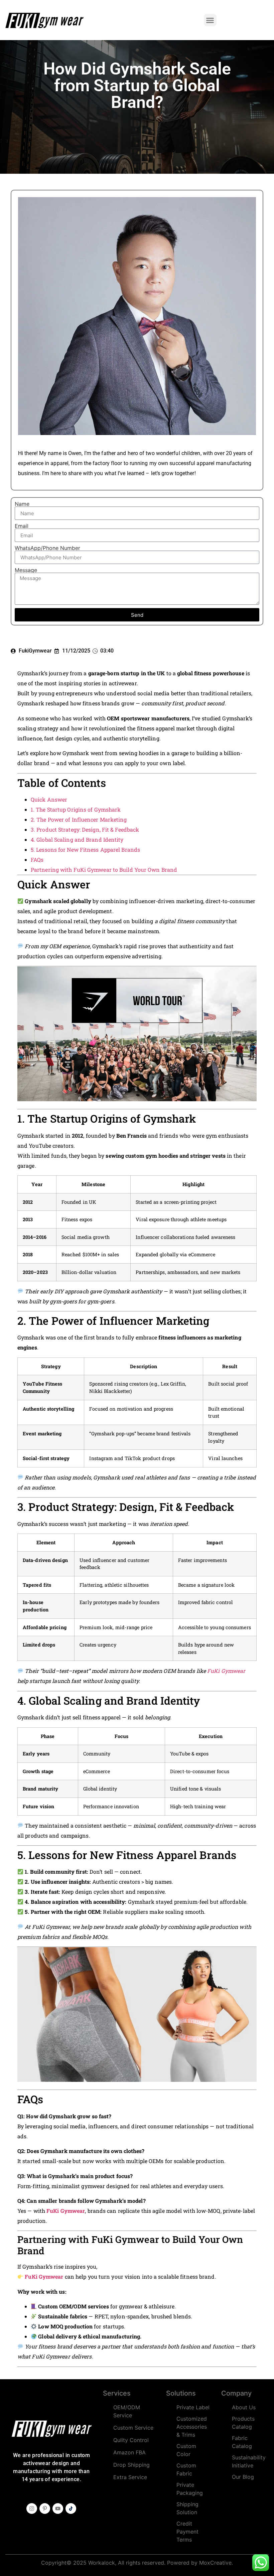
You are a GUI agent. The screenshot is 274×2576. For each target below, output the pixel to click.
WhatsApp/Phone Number (47, 548)
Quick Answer (49, 799)
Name (22, 504)
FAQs (37, 860)
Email (22, 526)
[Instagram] (32, 2509)
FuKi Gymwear (226, 1671)
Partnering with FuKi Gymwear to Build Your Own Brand (104, 870)
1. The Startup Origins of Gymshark (76, 809)
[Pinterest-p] (45, 2509)
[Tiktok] (71, 2509)
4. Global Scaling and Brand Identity (77, 839)
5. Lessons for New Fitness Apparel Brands (85, 849)
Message (26, 570)
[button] (210, 20)
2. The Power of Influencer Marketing (79, 819)
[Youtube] (58, 2509)
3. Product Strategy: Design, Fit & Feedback (85, 829)
